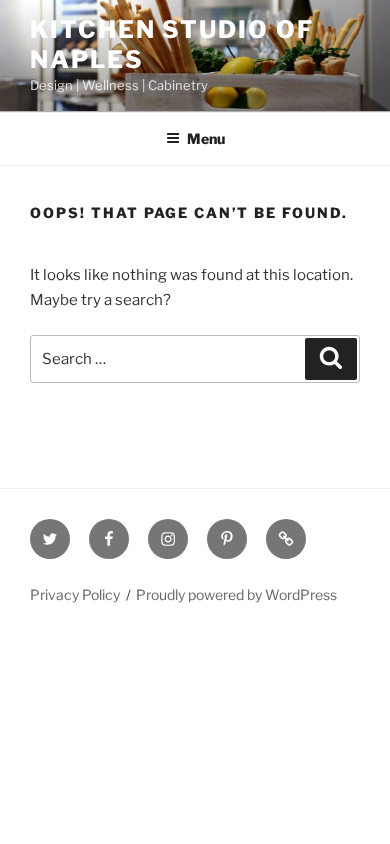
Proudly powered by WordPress (236, 594)
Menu (206, 138)
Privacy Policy (75, 594)
